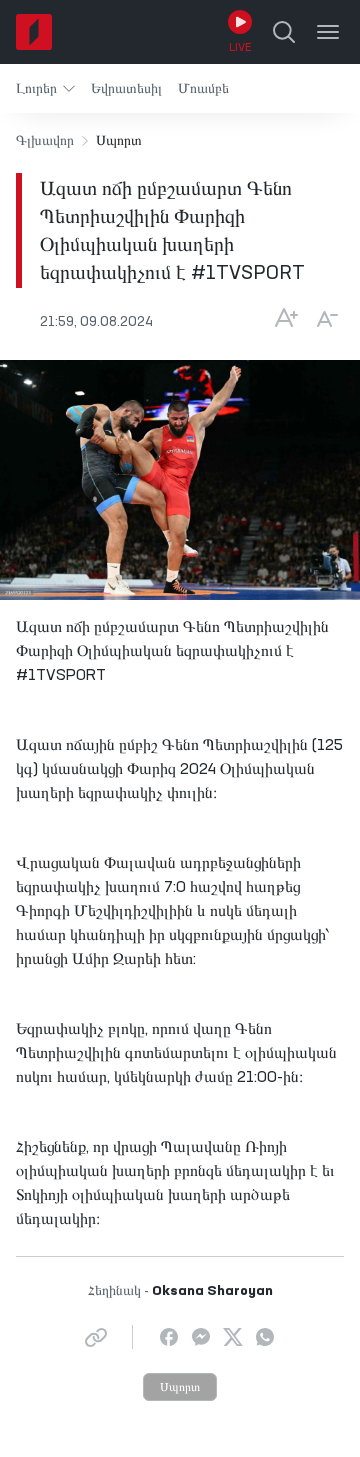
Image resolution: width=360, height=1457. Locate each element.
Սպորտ (180, 1388)
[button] (45, 88)
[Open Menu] (328, 32)
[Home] (34, 32)
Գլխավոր (45, 141)
